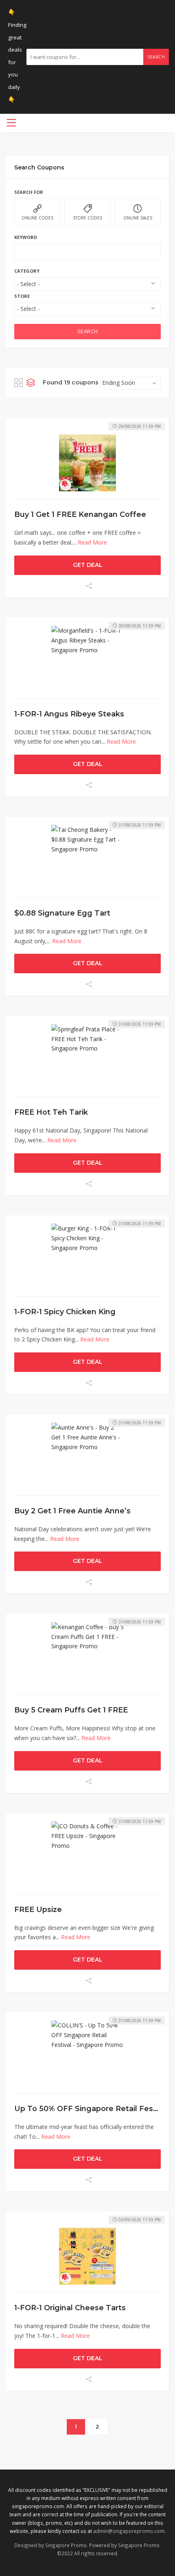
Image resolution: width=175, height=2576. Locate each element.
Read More (92, 542)
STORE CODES (87, 218)
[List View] (31, 383)
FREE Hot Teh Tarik (51, 1112)
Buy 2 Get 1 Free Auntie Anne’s (72, 1511)
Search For (29, 192)
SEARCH (88, 331)
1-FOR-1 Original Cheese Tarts (70, 2308)
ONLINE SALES (138, 218)
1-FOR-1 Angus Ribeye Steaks (69, 714)
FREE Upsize (38, 1909)
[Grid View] (19, 383)
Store (22, 296)
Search (156, 57)
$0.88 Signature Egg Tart (62, 913)
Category (27, 271)
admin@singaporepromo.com (129, 2531)
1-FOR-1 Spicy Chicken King (65, 1312)
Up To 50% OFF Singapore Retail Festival (91, 2108)
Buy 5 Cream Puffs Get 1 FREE (71, 1710)
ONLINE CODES (37, 218)
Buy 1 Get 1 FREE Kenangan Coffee (80, 514)
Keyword (26, 237)
